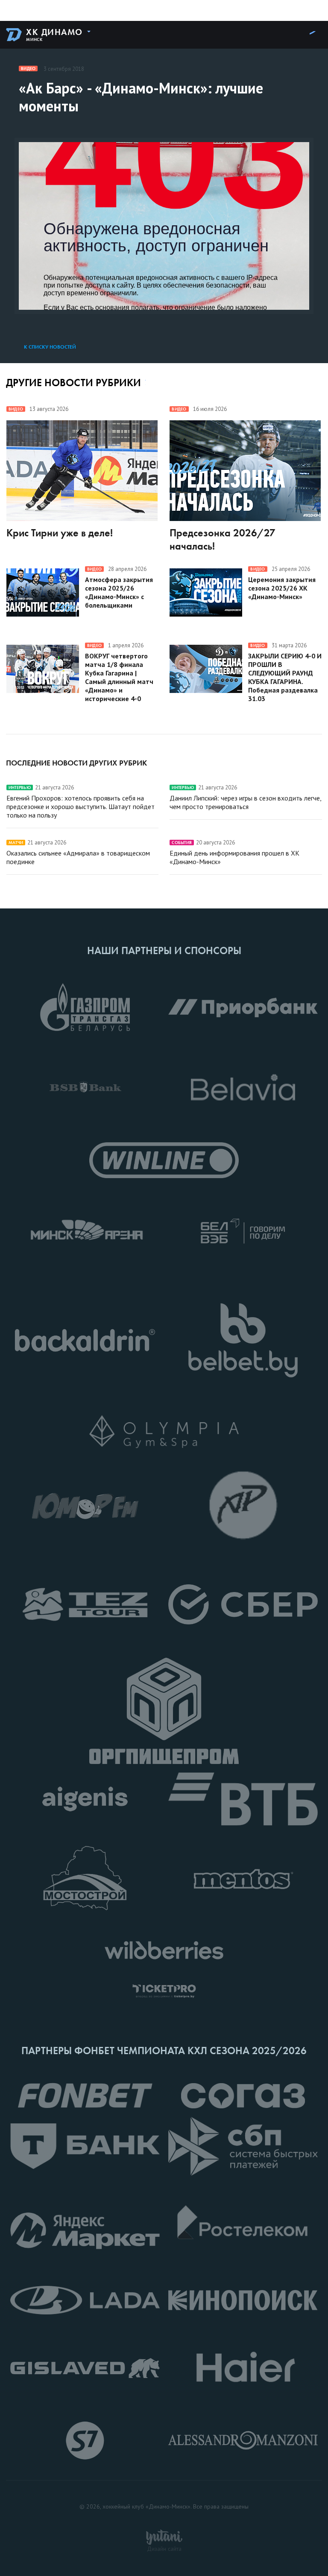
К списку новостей (50, 347)
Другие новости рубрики (73, 383)
